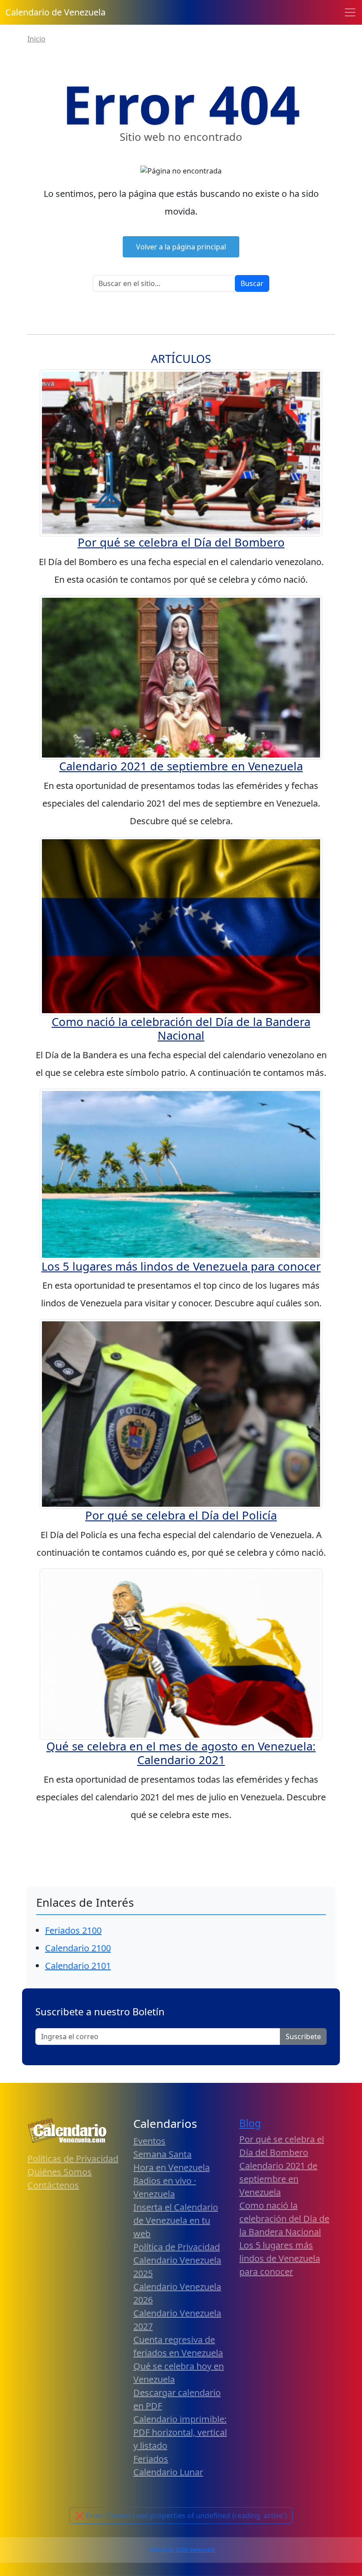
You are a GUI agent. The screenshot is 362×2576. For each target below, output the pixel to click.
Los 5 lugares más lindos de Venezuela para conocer (181, 1266)
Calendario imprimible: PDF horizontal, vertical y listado (180, 2432)
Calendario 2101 (78, 1966)
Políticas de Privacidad (73, 2159)
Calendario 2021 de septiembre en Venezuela (181, 766)
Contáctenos (53, 2185)
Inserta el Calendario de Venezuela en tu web (176, 2220)
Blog (250, 2123)
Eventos (149, 2141)
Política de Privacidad (177, 2247)
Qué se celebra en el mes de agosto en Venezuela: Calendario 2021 (181, 1753)
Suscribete (303, 2037)
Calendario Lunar (168, 2472)
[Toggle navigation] (350, 12)
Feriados (151, 2459)
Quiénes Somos (60, 2172)
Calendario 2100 (78, 1948)
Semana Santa (162, 2154)
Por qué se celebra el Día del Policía (181, 1515)
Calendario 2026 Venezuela (181, 2550)
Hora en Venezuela (172, 2167)
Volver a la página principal (181, 247)
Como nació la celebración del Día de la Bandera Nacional (181, 1029)
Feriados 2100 (73, 1930)
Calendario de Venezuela (55, 12)
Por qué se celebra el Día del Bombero (181, 542)
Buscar (252, 283)
